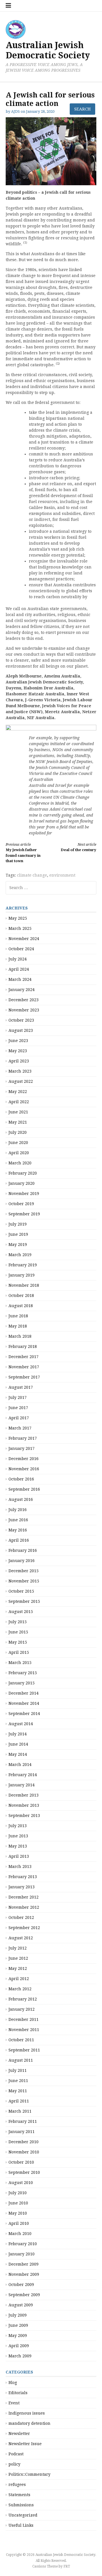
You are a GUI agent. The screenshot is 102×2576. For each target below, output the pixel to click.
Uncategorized (23, 2515)
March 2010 (20, 2234)
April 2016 (19, 1540)
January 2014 (22, 1785)
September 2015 (24, 1601)
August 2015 (21, 1612)
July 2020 (18, 1132)
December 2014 (24, 1693)
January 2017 (22, 1448)
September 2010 (24, 2172)
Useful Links (21, 2525)
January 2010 (22, 2254)
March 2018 (20, 1336)
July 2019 (18, 1224)
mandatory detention (29, 2423)
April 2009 (19, 2346)
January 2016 (22, 1561)
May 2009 (18, 2336)
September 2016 (24, 1489)
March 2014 (20, 1765)
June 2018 (18, 1316)
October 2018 (21, 1296)
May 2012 (18, 1968)
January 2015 (22, 1683)
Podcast (16, 2454)
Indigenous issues (27, 2413)
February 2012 (23, 1999)
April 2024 (19, 969)
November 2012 (24, 1907)
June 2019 (18, 1234)
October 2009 (21, 2285)
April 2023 (19, 1061)
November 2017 (24, 1367)
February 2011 (23, 2121)
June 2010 (18, 2203)
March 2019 (20, 1255)
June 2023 (18, 1041)
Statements (19, 2495)
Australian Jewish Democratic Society (48, 50)
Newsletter (19, 2434)
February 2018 (23, 1346)
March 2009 (20, 2356)
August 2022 (21, 1081)
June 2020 (18, 1143)
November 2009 (24, 2274)
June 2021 (18, 1112)
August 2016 (21, 1499)
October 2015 (21, 1591)
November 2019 (24, 1194)
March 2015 (20, 1663)
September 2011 (24, 2050)
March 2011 (20, 2111)
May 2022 (18, 1092)
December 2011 (24, 2019)
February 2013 (23, 1877)
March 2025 (20, 928)
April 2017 (19, 1418)
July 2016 (18, 1510)
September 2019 (24, 1214)
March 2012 (20, 1989)
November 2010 (24, 2152)
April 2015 (19, 1652)
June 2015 (18, 1632)
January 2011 (22, 2132)
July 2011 (18, 2070)
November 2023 (24, 1010)
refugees (17, 2485)
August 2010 (21, 2183)
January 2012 (22, 2009)
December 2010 (24, 2142)
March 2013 (20, 1867)
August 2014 (21, 1724)
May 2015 (18, 1642)
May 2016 (18, 1530)
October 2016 (21, 1479)
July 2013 (18, 1826)
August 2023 (21, 1030)
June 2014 (18, 1744)
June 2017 (18, 1408)
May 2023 (18, 1051)
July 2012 (18, 1948)
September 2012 (24, 1928)
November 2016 (24, 1469)
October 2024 (21, 949)
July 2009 (18, 2315)
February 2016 (23, 1550)
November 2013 (24, 1805)
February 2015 (23, 1673)
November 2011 (24, 2030)
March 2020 (20, 1163)
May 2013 (18, 1846)
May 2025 (18, 918)
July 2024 (18, 959)
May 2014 (18, 1754)
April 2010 (19, 2223)
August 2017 (21, 1387)
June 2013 (18, 1836)
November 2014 (24, 1703)
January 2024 (22, 990)
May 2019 (18, 1245)
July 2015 (18, 1622)
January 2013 (22, 1887)
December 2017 (24, 1357)
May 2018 (18, 1326)
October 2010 (21, 2162)
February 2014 (23, 1775)
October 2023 (21, 1020)
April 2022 (19, 1102)
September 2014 (24, 1714)
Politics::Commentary (29, 2474)
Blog (13, 2383)
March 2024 (20, 979)
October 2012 (21, 1917)
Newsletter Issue (25, 2444)
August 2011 (21, 2060)
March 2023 (20, 1071)
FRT (67, 2566)
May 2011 (18, 2091)
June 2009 (18, 2325)
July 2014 (18, 1734)
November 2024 (24, 939)
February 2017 (23, 1438)
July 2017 (18, 1397)
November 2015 (24, 1581)
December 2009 (24, 2264)
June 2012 (18, 1958)
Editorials (18, 2393)
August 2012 (21, 1938)
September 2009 (24, 2295)
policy (14, 2464)
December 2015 (24, 1571)
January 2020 (22, 1183)
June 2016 (18, 1520)
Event (14, 2403)
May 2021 (18, 1122)
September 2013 (24, 1816)
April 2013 (19, 1856)
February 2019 (23, 1265)
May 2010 (18, 2213)
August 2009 (21, 2305)
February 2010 (23, 2244)
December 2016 (24, 1459)
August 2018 (21, 1306)
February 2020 (23, 1173)
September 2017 (24, 1377)
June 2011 (18, 2081)
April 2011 (19, 2101)
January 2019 (22, 1275)
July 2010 (18, 2193)
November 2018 (24, 1285)
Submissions (21, 2505)
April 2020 (19, 1153)
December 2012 (24, 1897)
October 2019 (21, 1204)
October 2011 (21, 2040)
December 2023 (24, 1000)
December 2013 (24, 1795)
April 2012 (19, 1979)
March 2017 (20, 1428)
